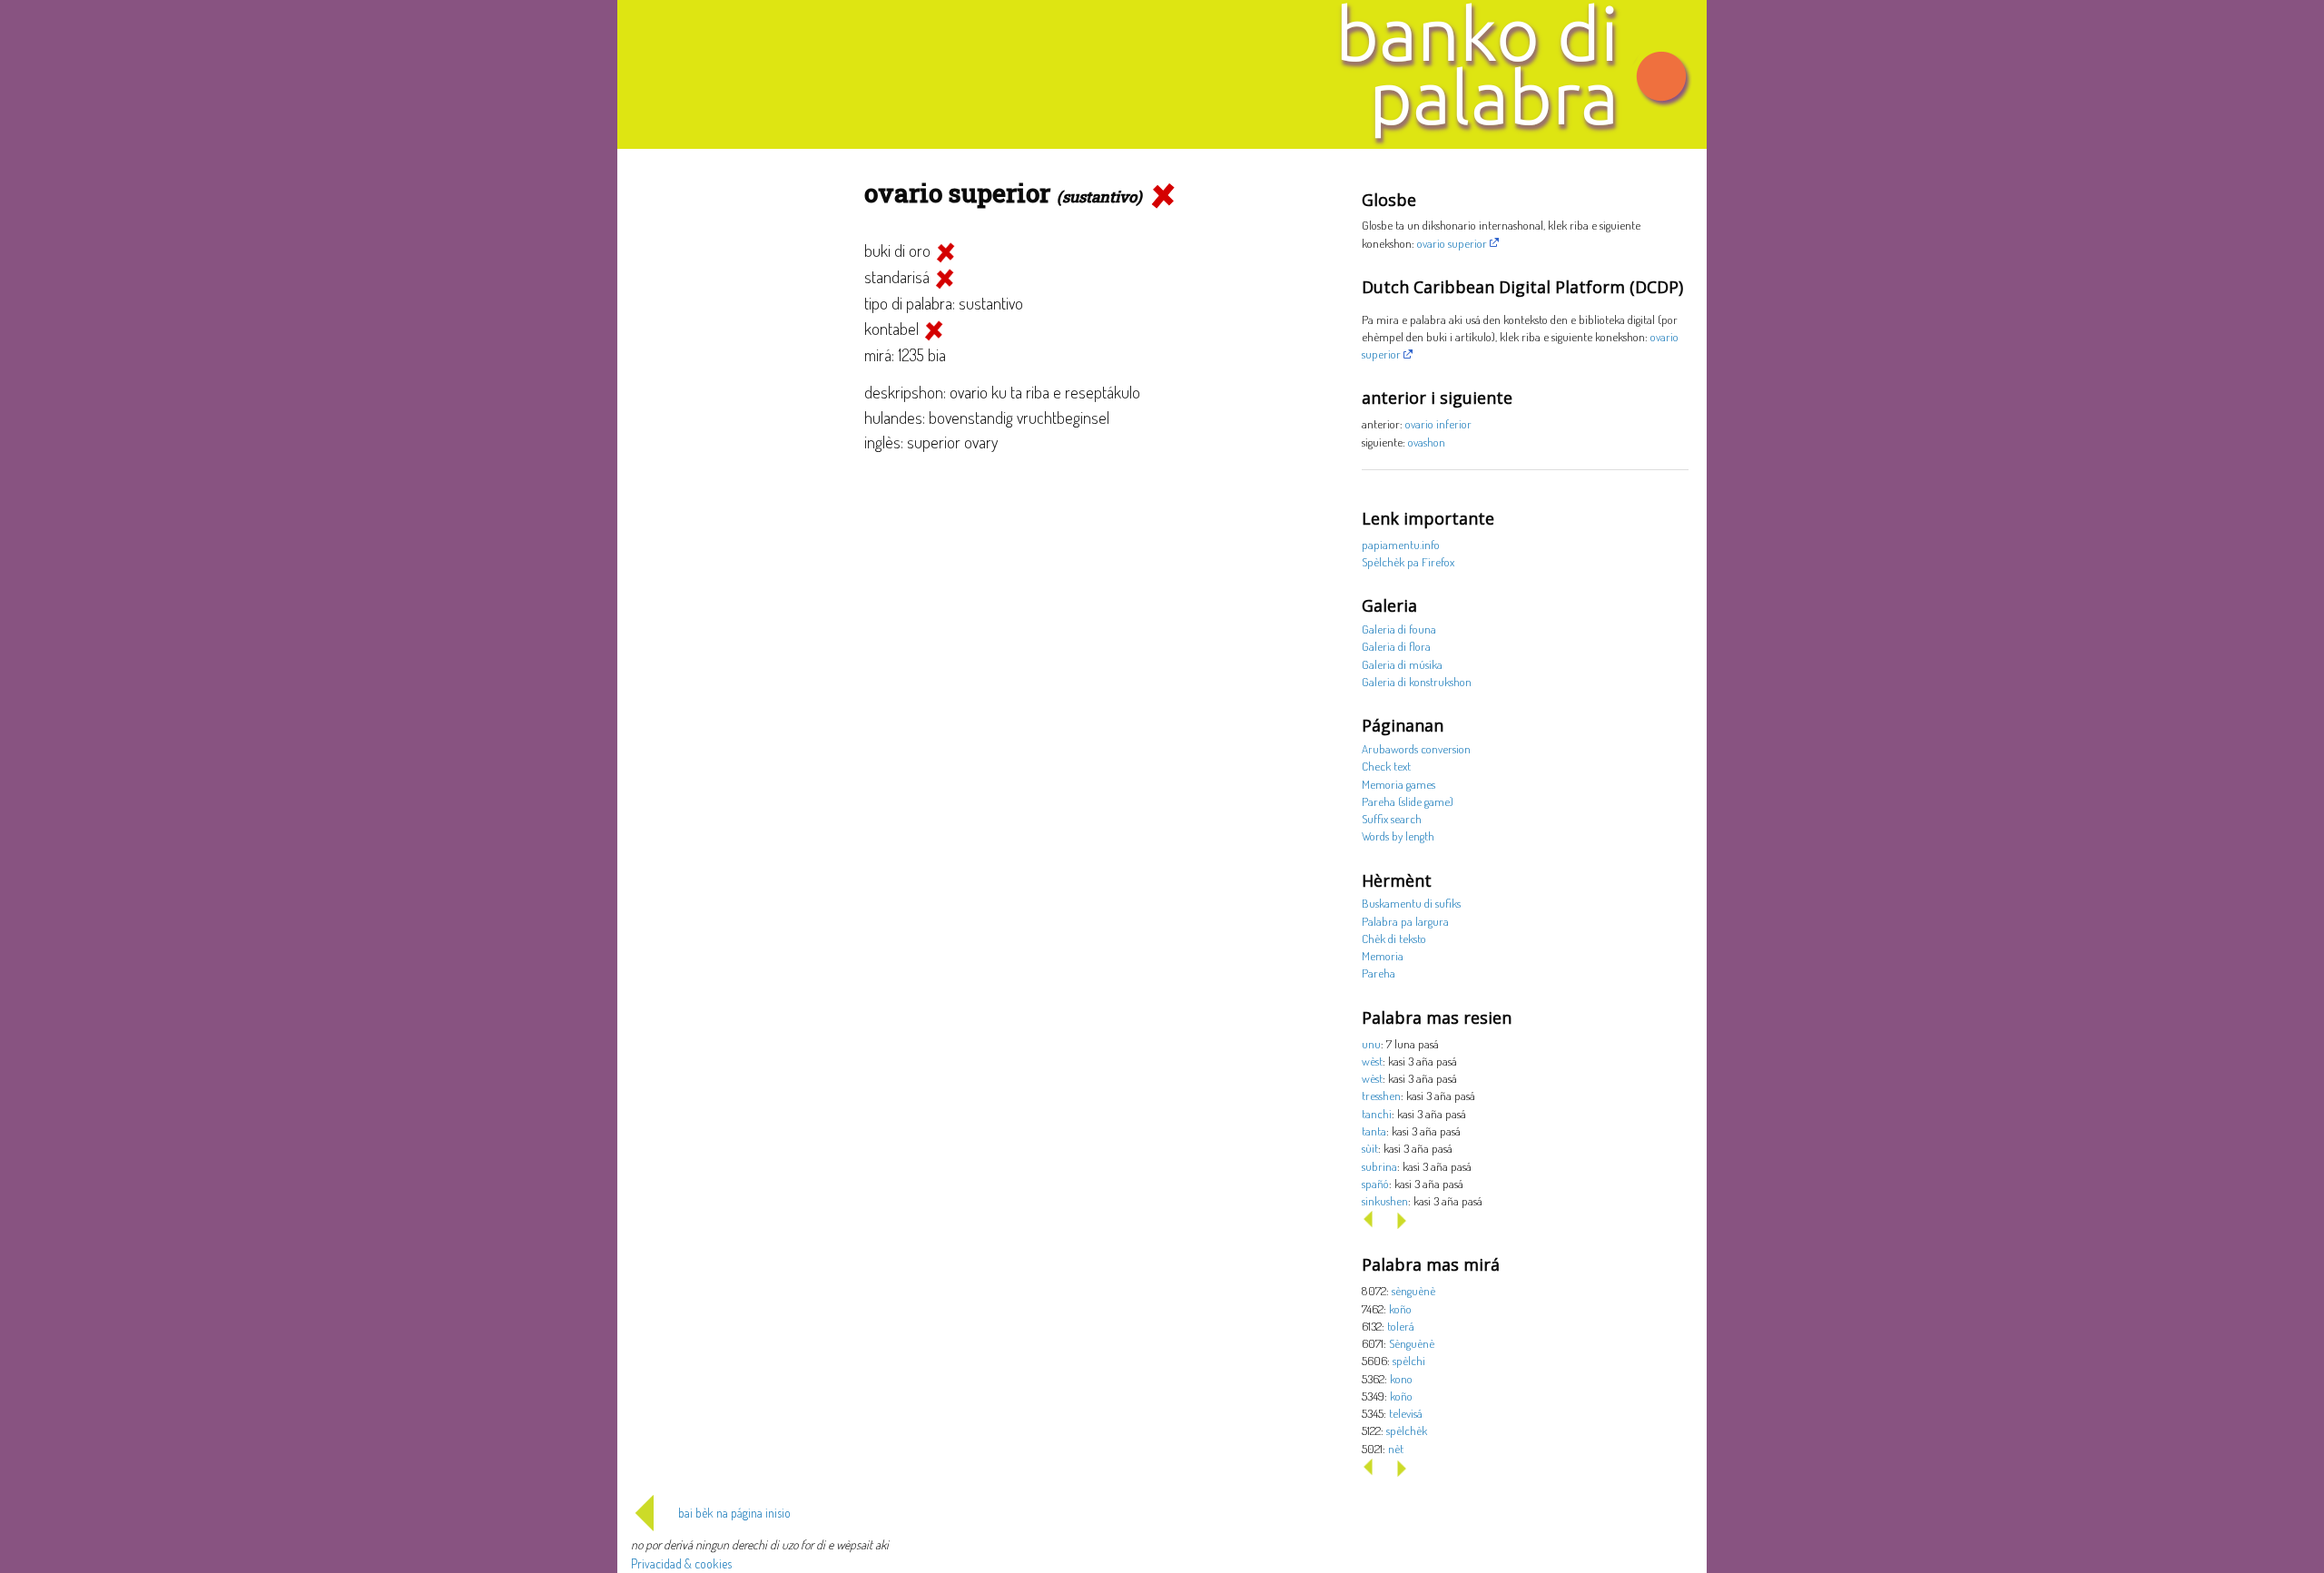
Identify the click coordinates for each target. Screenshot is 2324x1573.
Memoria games (1398, 784)
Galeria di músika (1402, 664)
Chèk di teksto (1394, 938)
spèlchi (1409, 1360)
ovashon (1427, 442)
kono (1401, 1378)
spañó (1375, 1183)
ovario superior (1452, 243)
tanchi (1377, 1113)
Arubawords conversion (1416, 748)
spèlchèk (1407, 1430)
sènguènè (1413, 1290)
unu (1371, 1043)
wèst (1372, 1061)
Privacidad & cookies (681, 1563)
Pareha (1379, 973)
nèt (1396, 1448)
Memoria (1383, 955)
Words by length (1398, 836)
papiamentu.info (1401, 544)
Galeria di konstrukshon (1417, 681)
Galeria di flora (1396, 646)
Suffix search (1392, 818)
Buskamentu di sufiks (1411, 903)
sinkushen (1385, 1200)
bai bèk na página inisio (734, 1513)
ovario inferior (1438, 423)
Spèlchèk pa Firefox (1408, 561)
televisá (1406, 1413)
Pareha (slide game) (1408, 801)
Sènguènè (1412, 1343)
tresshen (1381, 1095)
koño (1400, 1308)
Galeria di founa (1399, 629)
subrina (1379, 1166)
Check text (1386, 766)
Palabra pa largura (1405, 921)
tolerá (1401, 1326)
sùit (1370, 1148)
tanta (1374, 1131)
